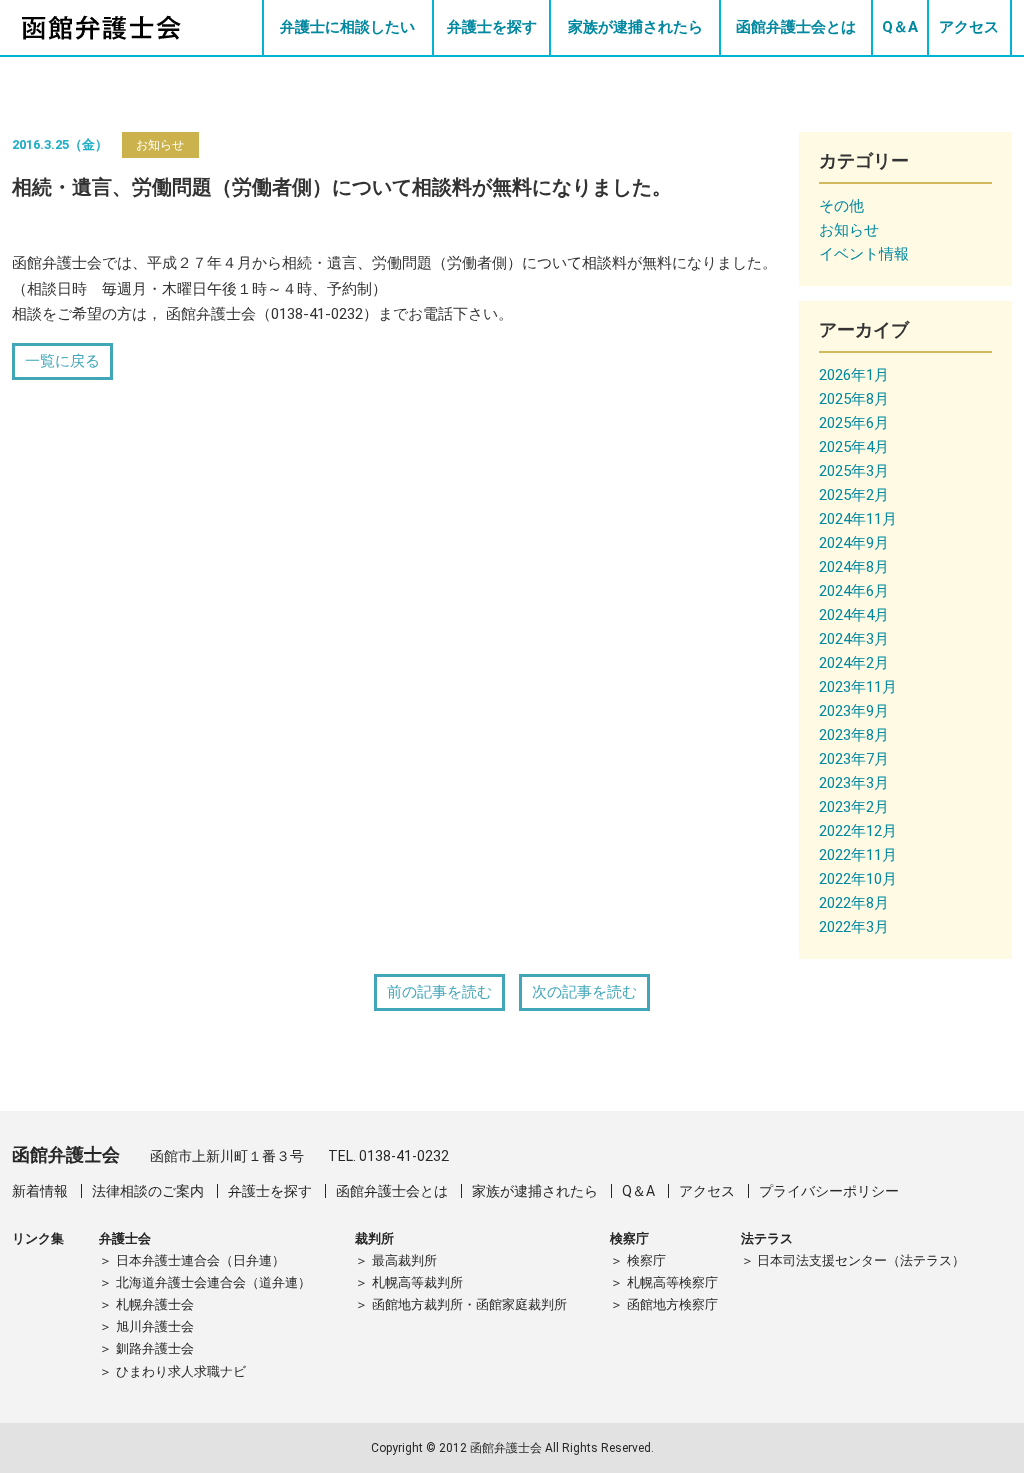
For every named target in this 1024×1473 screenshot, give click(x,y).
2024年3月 (854, 639)
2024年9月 (854, 543)
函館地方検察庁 (672, 1304)
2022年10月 (858, 879)
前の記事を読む (439, 992)
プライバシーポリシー (829, 1191)
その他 (841, 206)
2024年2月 (854, 663)
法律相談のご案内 (148, 1191)
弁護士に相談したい (347, 27)
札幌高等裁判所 (417, 1282)
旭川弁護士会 (155, 1326)
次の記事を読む (584, 992)
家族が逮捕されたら (635, 27)
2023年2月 (854, 807)
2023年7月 (854, 759)
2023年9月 (854, 711)
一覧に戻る (62, 361)
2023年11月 (858, 687)
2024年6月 (854, 591)
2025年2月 (854, 495)
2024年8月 (854, 567)
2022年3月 (854, 927)
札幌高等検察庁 (672, 1282)
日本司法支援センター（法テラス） (861, 1260)
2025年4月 (854, 447)
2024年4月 (854, 615)
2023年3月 (854, 783)
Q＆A (900, 27)
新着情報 (40, 1191)
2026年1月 (854, 375)
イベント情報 (864, 254)
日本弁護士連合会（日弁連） (200, 1260)
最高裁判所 (404, 1260)
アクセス (969, 27)
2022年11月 (858, 855)
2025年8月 (854, 399)
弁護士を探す (492, 27)
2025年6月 (854, 423)
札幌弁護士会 (155, 1304)
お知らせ (160, 145)
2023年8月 (854, 735)
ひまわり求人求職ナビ (181, 1371)
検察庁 (646, 1260)
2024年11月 (858, 519)
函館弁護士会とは (796, 27)
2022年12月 (858, 831)
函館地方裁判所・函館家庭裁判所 (469, 1304)
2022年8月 (854, 903)
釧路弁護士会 (155, 1348)
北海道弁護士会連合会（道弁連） (213, 1282)
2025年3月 (854, 471)
